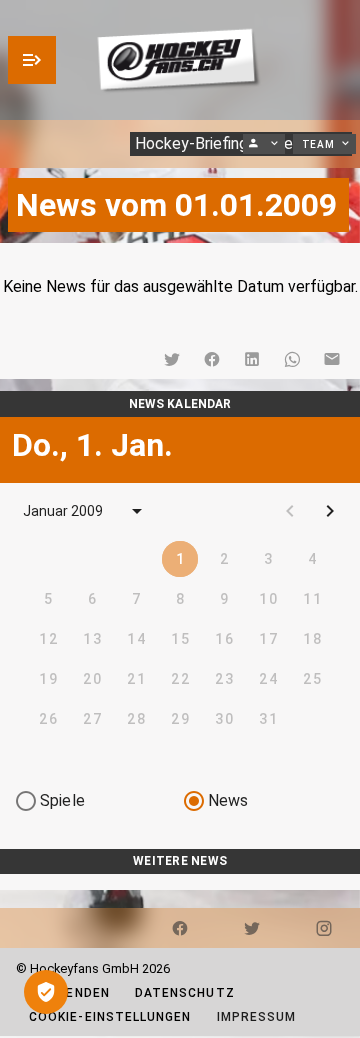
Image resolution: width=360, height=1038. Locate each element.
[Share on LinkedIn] (252, 359)
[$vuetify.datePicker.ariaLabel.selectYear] (137, 511)
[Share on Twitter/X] (172, 359)
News (228, 800)
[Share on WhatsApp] (292, 359)
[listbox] (180, 882)
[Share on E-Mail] (332, 359)
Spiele (62, 800)
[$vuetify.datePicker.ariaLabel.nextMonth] (330, 511)
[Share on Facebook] (212, 359)
